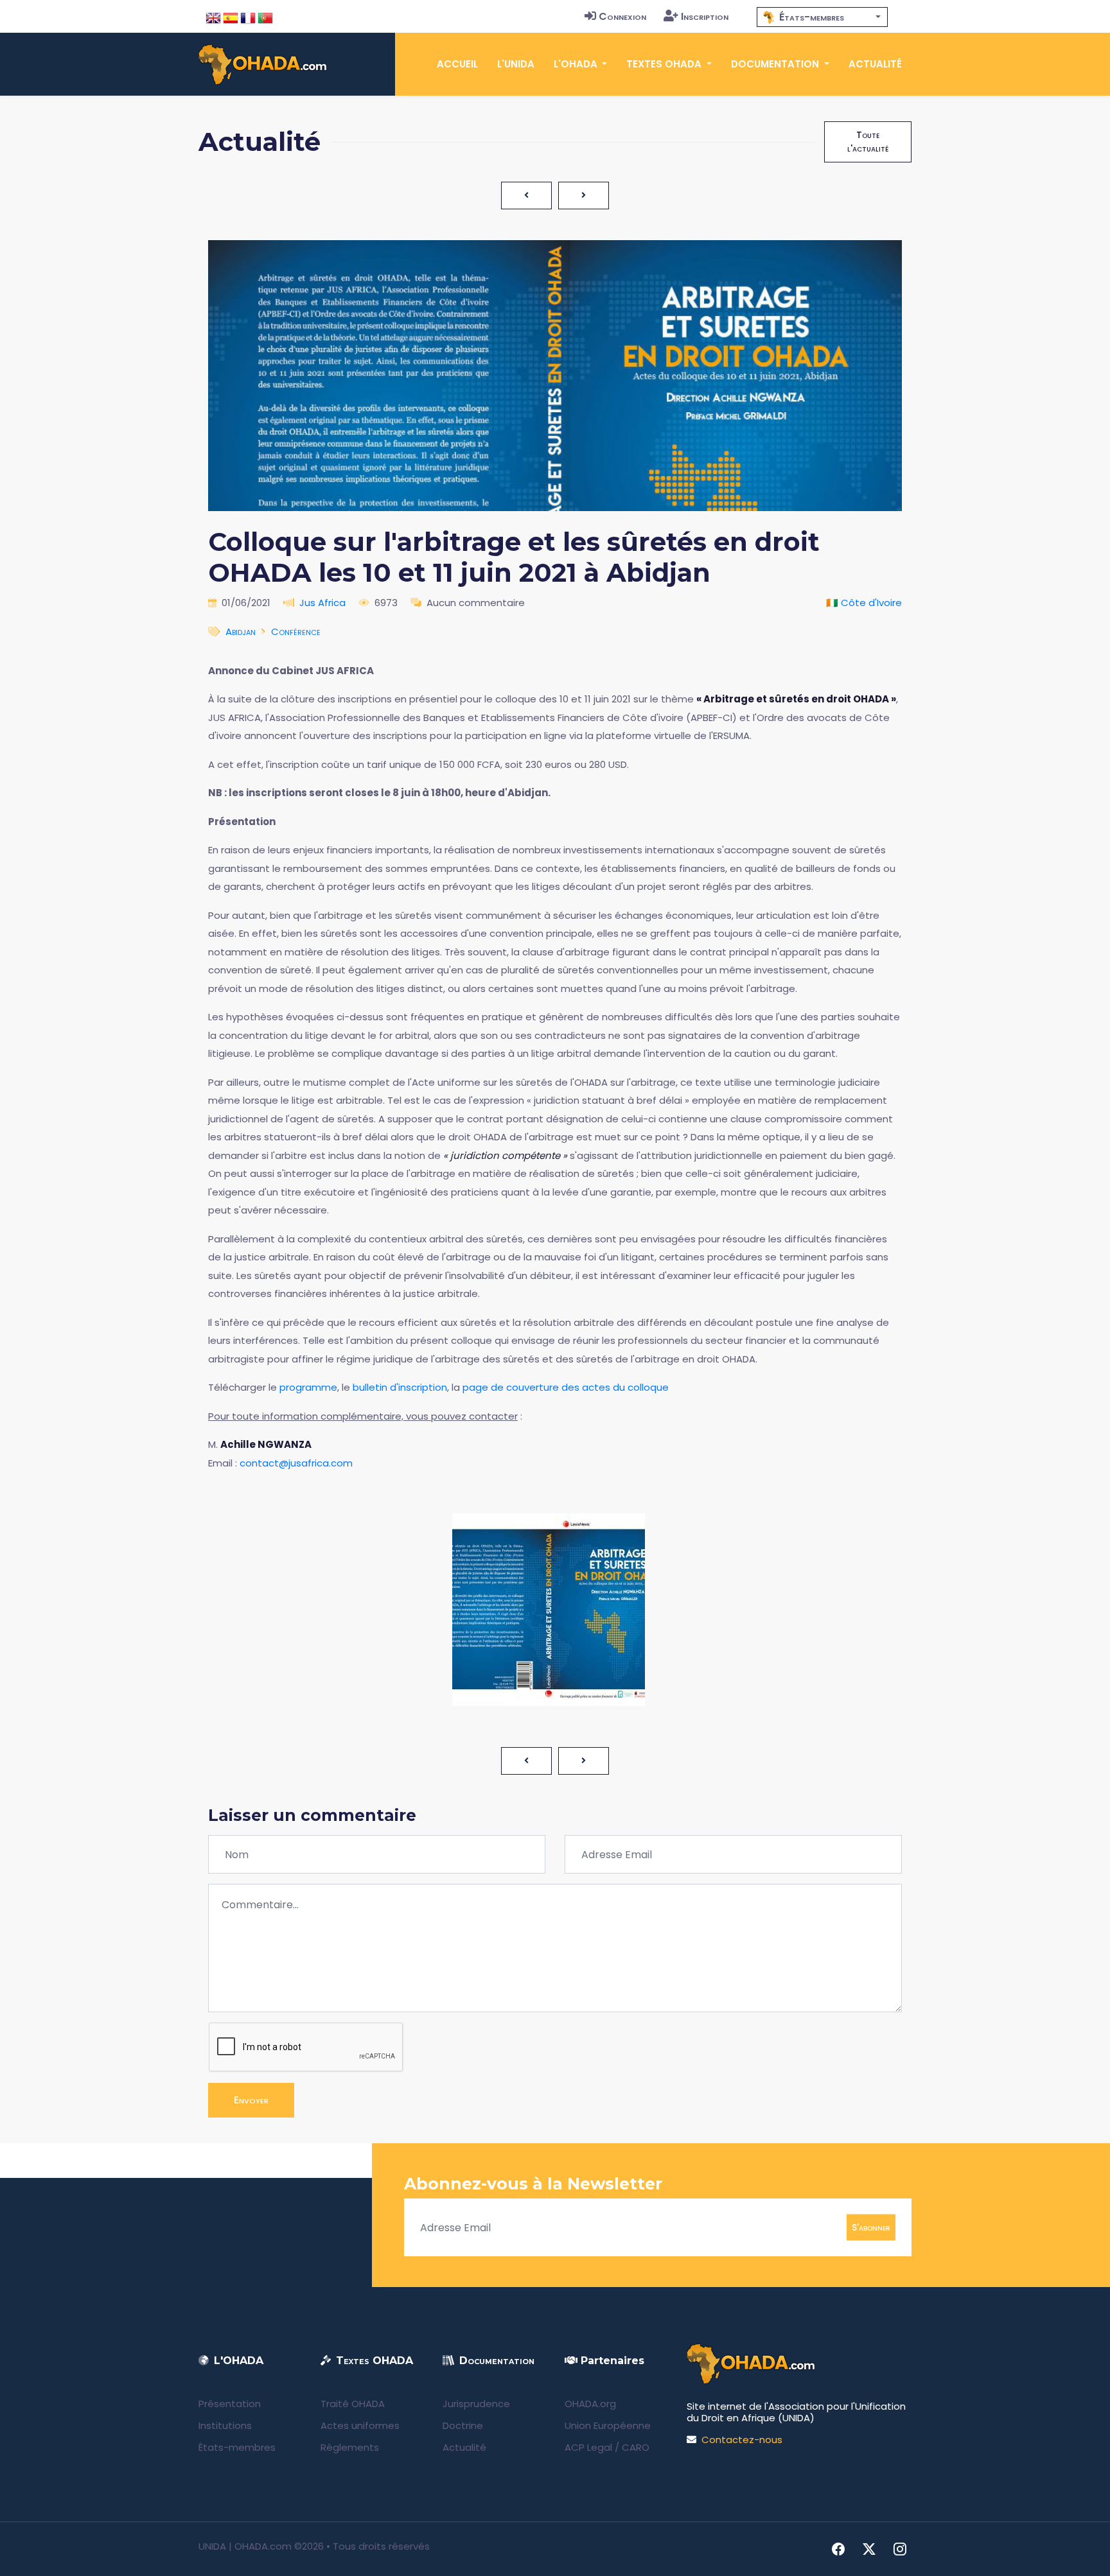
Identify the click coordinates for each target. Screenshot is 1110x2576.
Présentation (230, 2404)
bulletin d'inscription (400, 1387)
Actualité (875, 64)
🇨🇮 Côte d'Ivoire (864, 603)
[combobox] (822, 17)
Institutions (225, 2425)
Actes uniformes (360, 2425)
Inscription (705, 16)
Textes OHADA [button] (665, 64)
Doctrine (463, 2425)
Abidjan (241, 631)
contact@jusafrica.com (296, 1463)
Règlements (350, 2447)
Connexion (622, 16)
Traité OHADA (353, 2404)
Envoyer (251, 2100)
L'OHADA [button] (577, 64)
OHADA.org (590, 2404)
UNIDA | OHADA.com (245, 2546)
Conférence (296, 631)
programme (308, 1387)
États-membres (237, 2447)
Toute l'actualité (868, 142)
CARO (636, 2447)
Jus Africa (322, 603)
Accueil (457, 64)
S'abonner (871, 2227)
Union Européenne (608, 2425)
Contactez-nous (742, 2440)
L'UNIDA (516, 64)
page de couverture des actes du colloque (566, 1387)
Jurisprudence (476, 2404)
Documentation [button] (776, 64)
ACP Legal (588, 2447)
